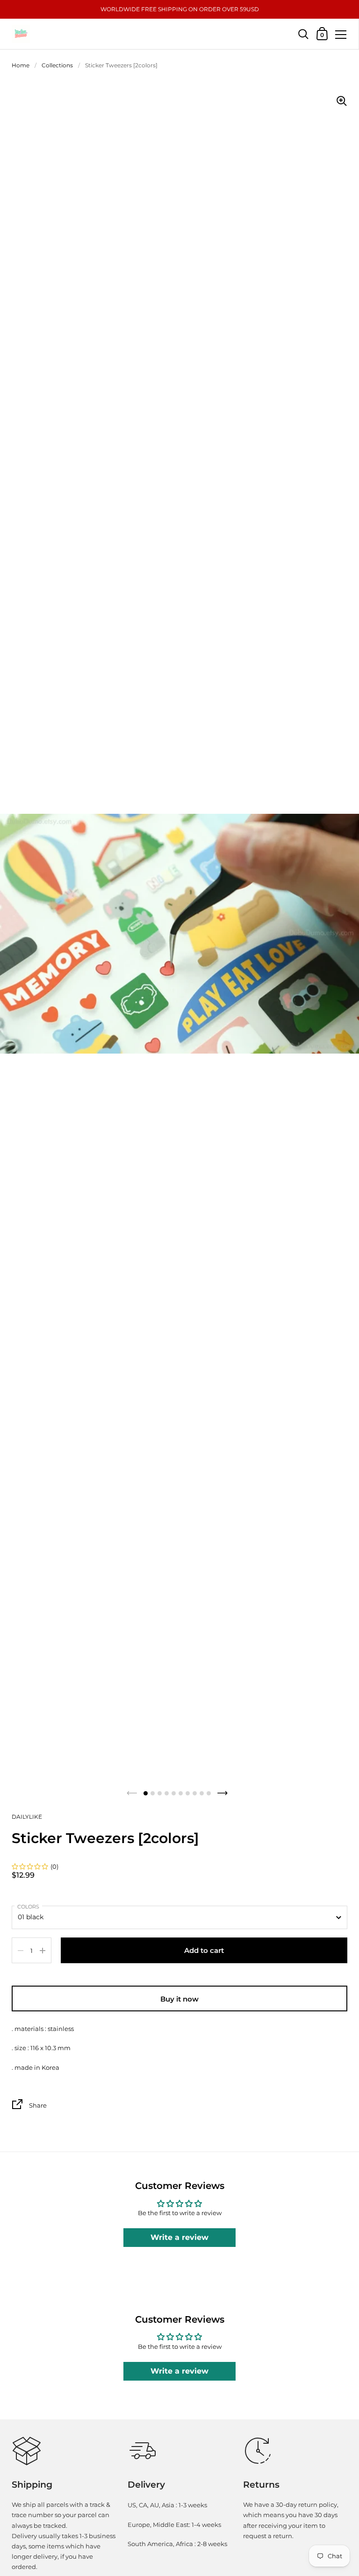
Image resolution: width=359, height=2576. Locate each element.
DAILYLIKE (27, 1817)
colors (28, 1907)
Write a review (179, 2237)
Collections (57, 65)
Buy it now (179, 1999)
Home (21, 65)
